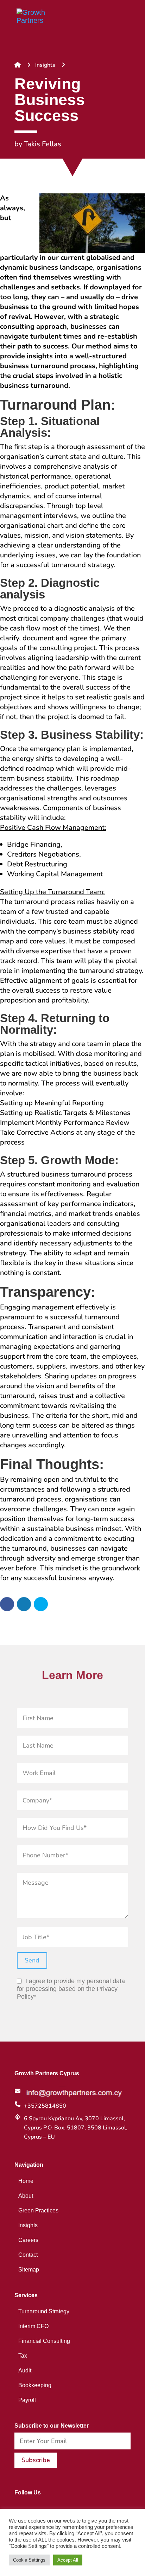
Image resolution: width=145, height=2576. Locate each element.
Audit (25, 2370)
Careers (28, 2240)
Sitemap (29, 2269)
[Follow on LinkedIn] (30, 2507)
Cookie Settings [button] (29, 2560)
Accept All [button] (68, 2560)
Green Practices (38, 2210)
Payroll (27, 2400)
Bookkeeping (35, 2385)
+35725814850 (45, 2106)
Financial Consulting (44, 2341)
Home (26, 2181)
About (26, 2196)
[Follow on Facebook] (16, 2507)
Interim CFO (33, 2326)
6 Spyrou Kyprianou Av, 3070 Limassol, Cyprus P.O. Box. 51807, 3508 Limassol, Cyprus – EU (76, 2128)
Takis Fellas (43, 144)
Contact (28, 2255)
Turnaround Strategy (44, 2311)
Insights (45, 65)
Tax (23, 2356)
